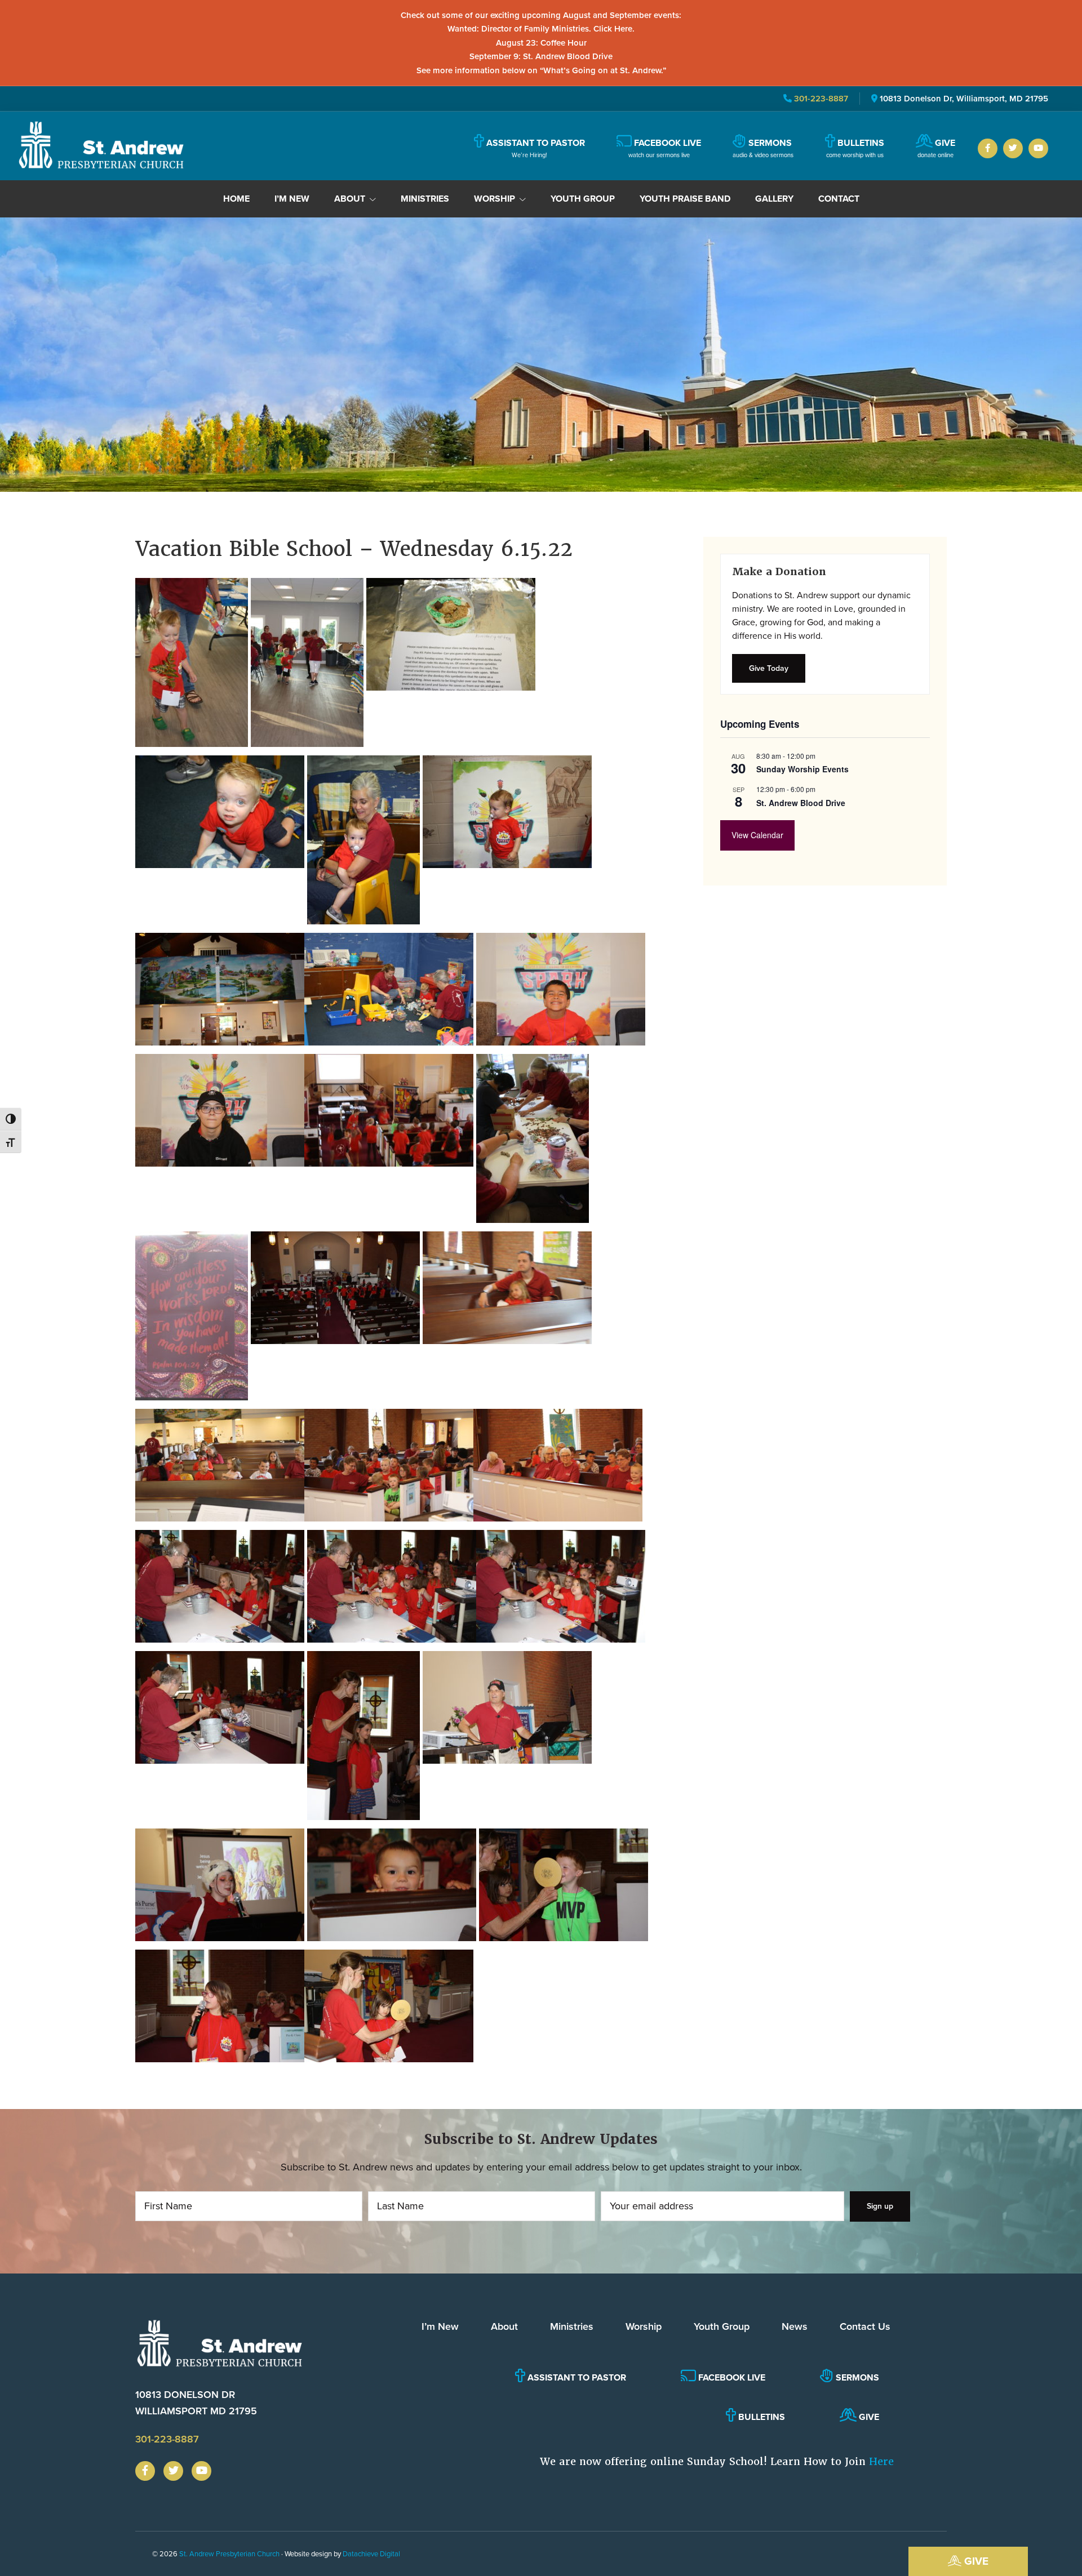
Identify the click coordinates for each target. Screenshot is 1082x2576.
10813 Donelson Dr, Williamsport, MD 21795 (964, 99)
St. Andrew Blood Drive (801, 803)
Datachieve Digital (371, 2554)
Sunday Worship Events (802, 769)
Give (975, 2561)
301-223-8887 (820, 99)
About (504, 2326)
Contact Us (865, 2326)
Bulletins (760, 2417)
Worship (644, 2326)
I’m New (440, 2326)
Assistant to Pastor (576, 2377)
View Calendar (757, 835)
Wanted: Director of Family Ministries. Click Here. (541, 29)
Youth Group (722, 2326)
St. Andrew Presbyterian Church (229, 2554)
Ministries (572, 2326)
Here (881, 2461)
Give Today (769, 668)
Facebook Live (731, 2377)
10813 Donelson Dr (196, 2403)
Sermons (856, 2377)
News (795, 2326)
